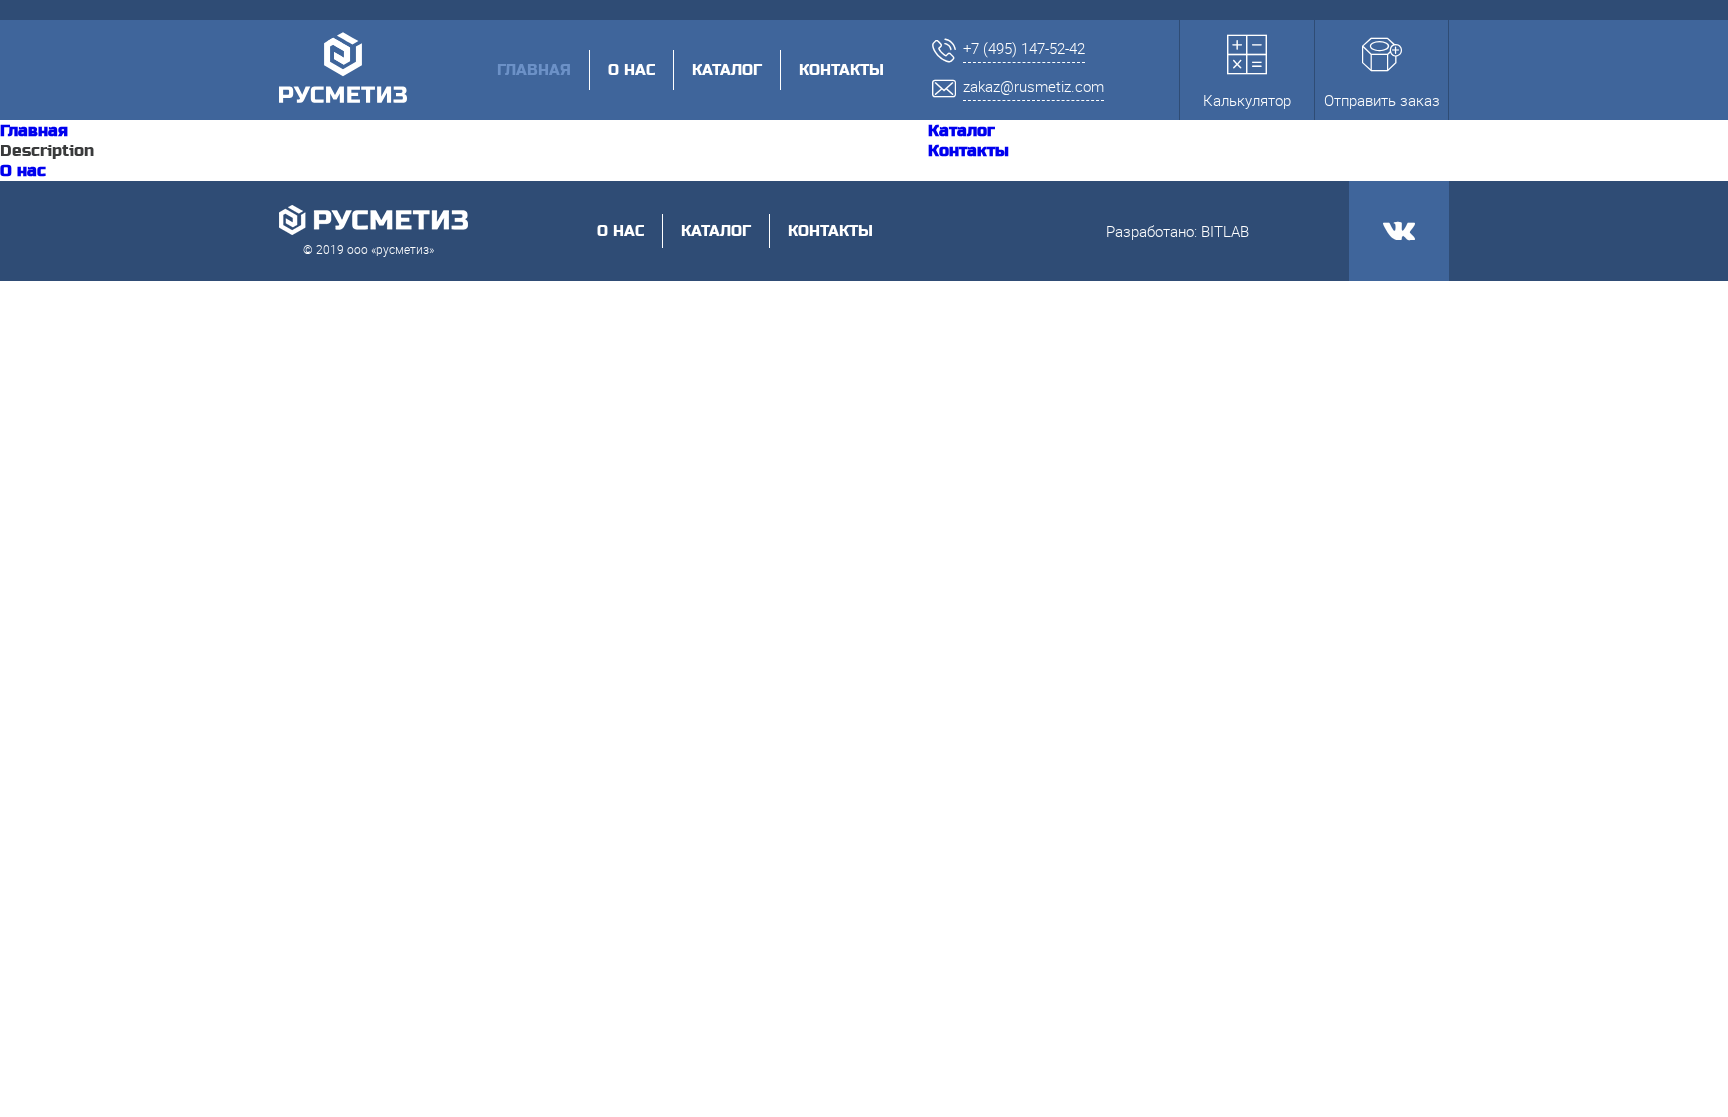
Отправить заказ (1382, 100)
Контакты (841, 70)
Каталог (727, 70)
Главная (34, 131)
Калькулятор (1247, 100)
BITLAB (1225, 231)
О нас (631, 70)
